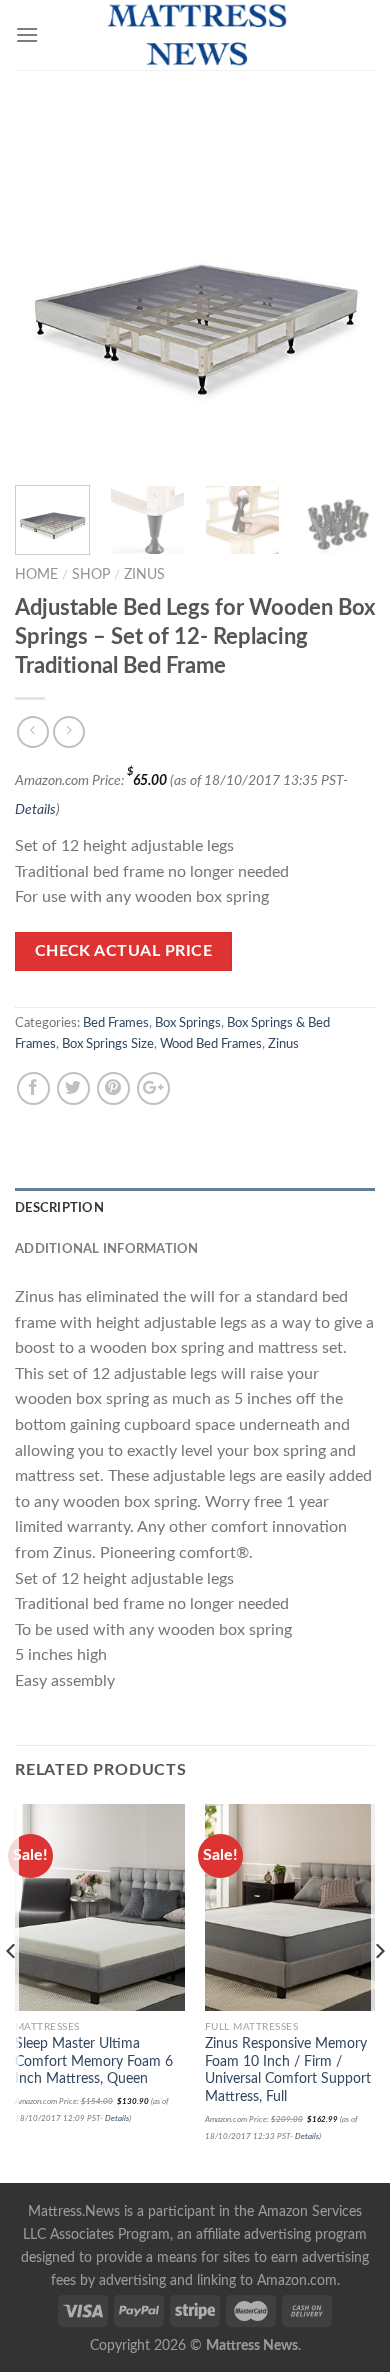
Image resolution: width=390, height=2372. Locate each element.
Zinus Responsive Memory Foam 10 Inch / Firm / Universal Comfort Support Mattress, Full (288, 2070)
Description (59, 1208)
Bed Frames (116, 1023)
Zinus (144, 575)
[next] (343, 290)
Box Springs (188, 1023)
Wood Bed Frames (211, 1044)
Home (36, 575)
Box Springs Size (108, 1044)
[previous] (47, 290)
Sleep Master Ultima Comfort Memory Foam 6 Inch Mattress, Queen (94, 2061)
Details (35, 809)
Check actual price (123, 951)
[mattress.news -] (195, 35)
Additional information (107, 1249)
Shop (91, 575)
